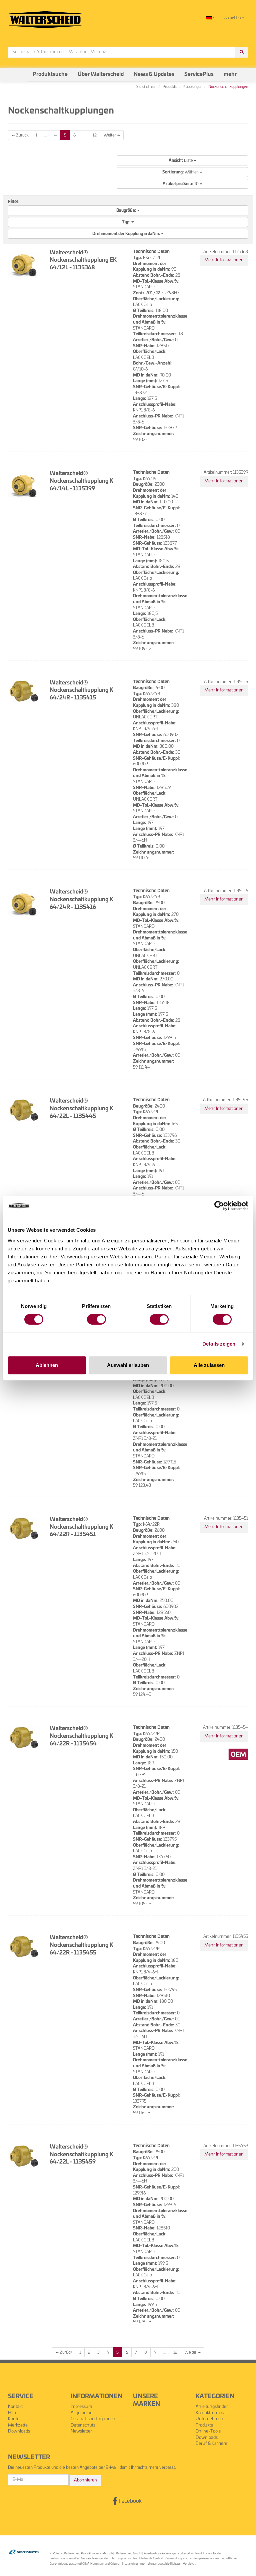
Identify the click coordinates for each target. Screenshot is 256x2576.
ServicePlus (199, 74)
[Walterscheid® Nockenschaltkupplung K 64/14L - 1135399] (24, 486)
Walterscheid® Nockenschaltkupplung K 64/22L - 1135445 (81, 1109)
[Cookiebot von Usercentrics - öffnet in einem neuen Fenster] (219, 1206)
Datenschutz (83, 2425)
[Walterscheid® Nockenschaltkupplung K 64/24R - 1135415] (24, 691)
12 (95, 135)
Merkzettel (18, 2425)
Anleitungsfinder (212, 2407)
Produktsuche (50, 74)
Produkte (204, 2425)
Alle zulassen (209, 1365)
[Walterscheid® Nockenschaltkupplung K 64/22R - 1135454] (24, 1737)
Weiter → (112, 135)
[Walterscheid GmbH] (45, 17)
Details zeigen (219, 1344)
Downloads (19, 2431)
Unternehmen (209, 2419)
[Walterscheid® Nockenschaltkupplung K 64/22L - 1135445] (24, 1110)
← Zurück (20, 135)
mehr (230, 74)
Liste (181, 160)
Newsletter (81, 2431)
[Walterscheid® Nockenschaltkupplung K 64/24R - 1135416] (24, 904)
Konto (14, 2419)
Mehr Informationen (224, 260)
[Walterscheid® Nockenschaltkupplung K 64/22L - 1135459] (24, 2156)
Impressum (81, 2407)
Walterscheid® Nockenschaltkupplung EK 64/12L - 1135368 (83, 260)
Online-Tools (208, 2431)
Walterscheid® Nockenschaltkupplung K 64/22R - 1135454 (81, 1736)
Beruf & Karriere (211, 2444)
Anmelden (233, 18)
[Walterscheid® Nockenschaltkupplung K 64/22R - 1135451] (24, 1528)
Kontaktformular (211, 2413)
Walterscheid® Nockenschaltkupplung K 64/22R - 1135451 (81, 1527)
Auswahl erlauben (128, 1365)
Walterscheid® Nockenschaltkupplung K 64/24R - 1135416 (81, 900)
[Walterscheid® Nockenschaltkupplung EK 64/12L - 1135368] (24, 265)
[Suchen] (242, 52)
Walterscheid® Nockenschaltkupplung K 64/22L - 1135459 (81, 2155)
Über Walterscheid (101, 74)
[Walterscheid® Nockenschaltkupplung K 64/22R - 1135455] (24, 1946)
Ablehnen (47, 1365)
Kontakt (15, 2407)
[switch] (96, 1319)
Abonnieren (85, 2480)
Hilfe (13, 2413)
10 (181, 184)
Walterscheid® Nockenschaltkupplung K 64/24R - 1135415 (81, 690)
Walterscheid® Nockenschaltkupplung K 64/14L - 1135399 (81, 481)
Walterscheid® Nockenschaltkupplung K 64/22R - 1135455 (81, 1945)
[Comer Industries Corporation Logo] (24, 2552)
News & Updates (154, 74)
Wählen (181, 172)
